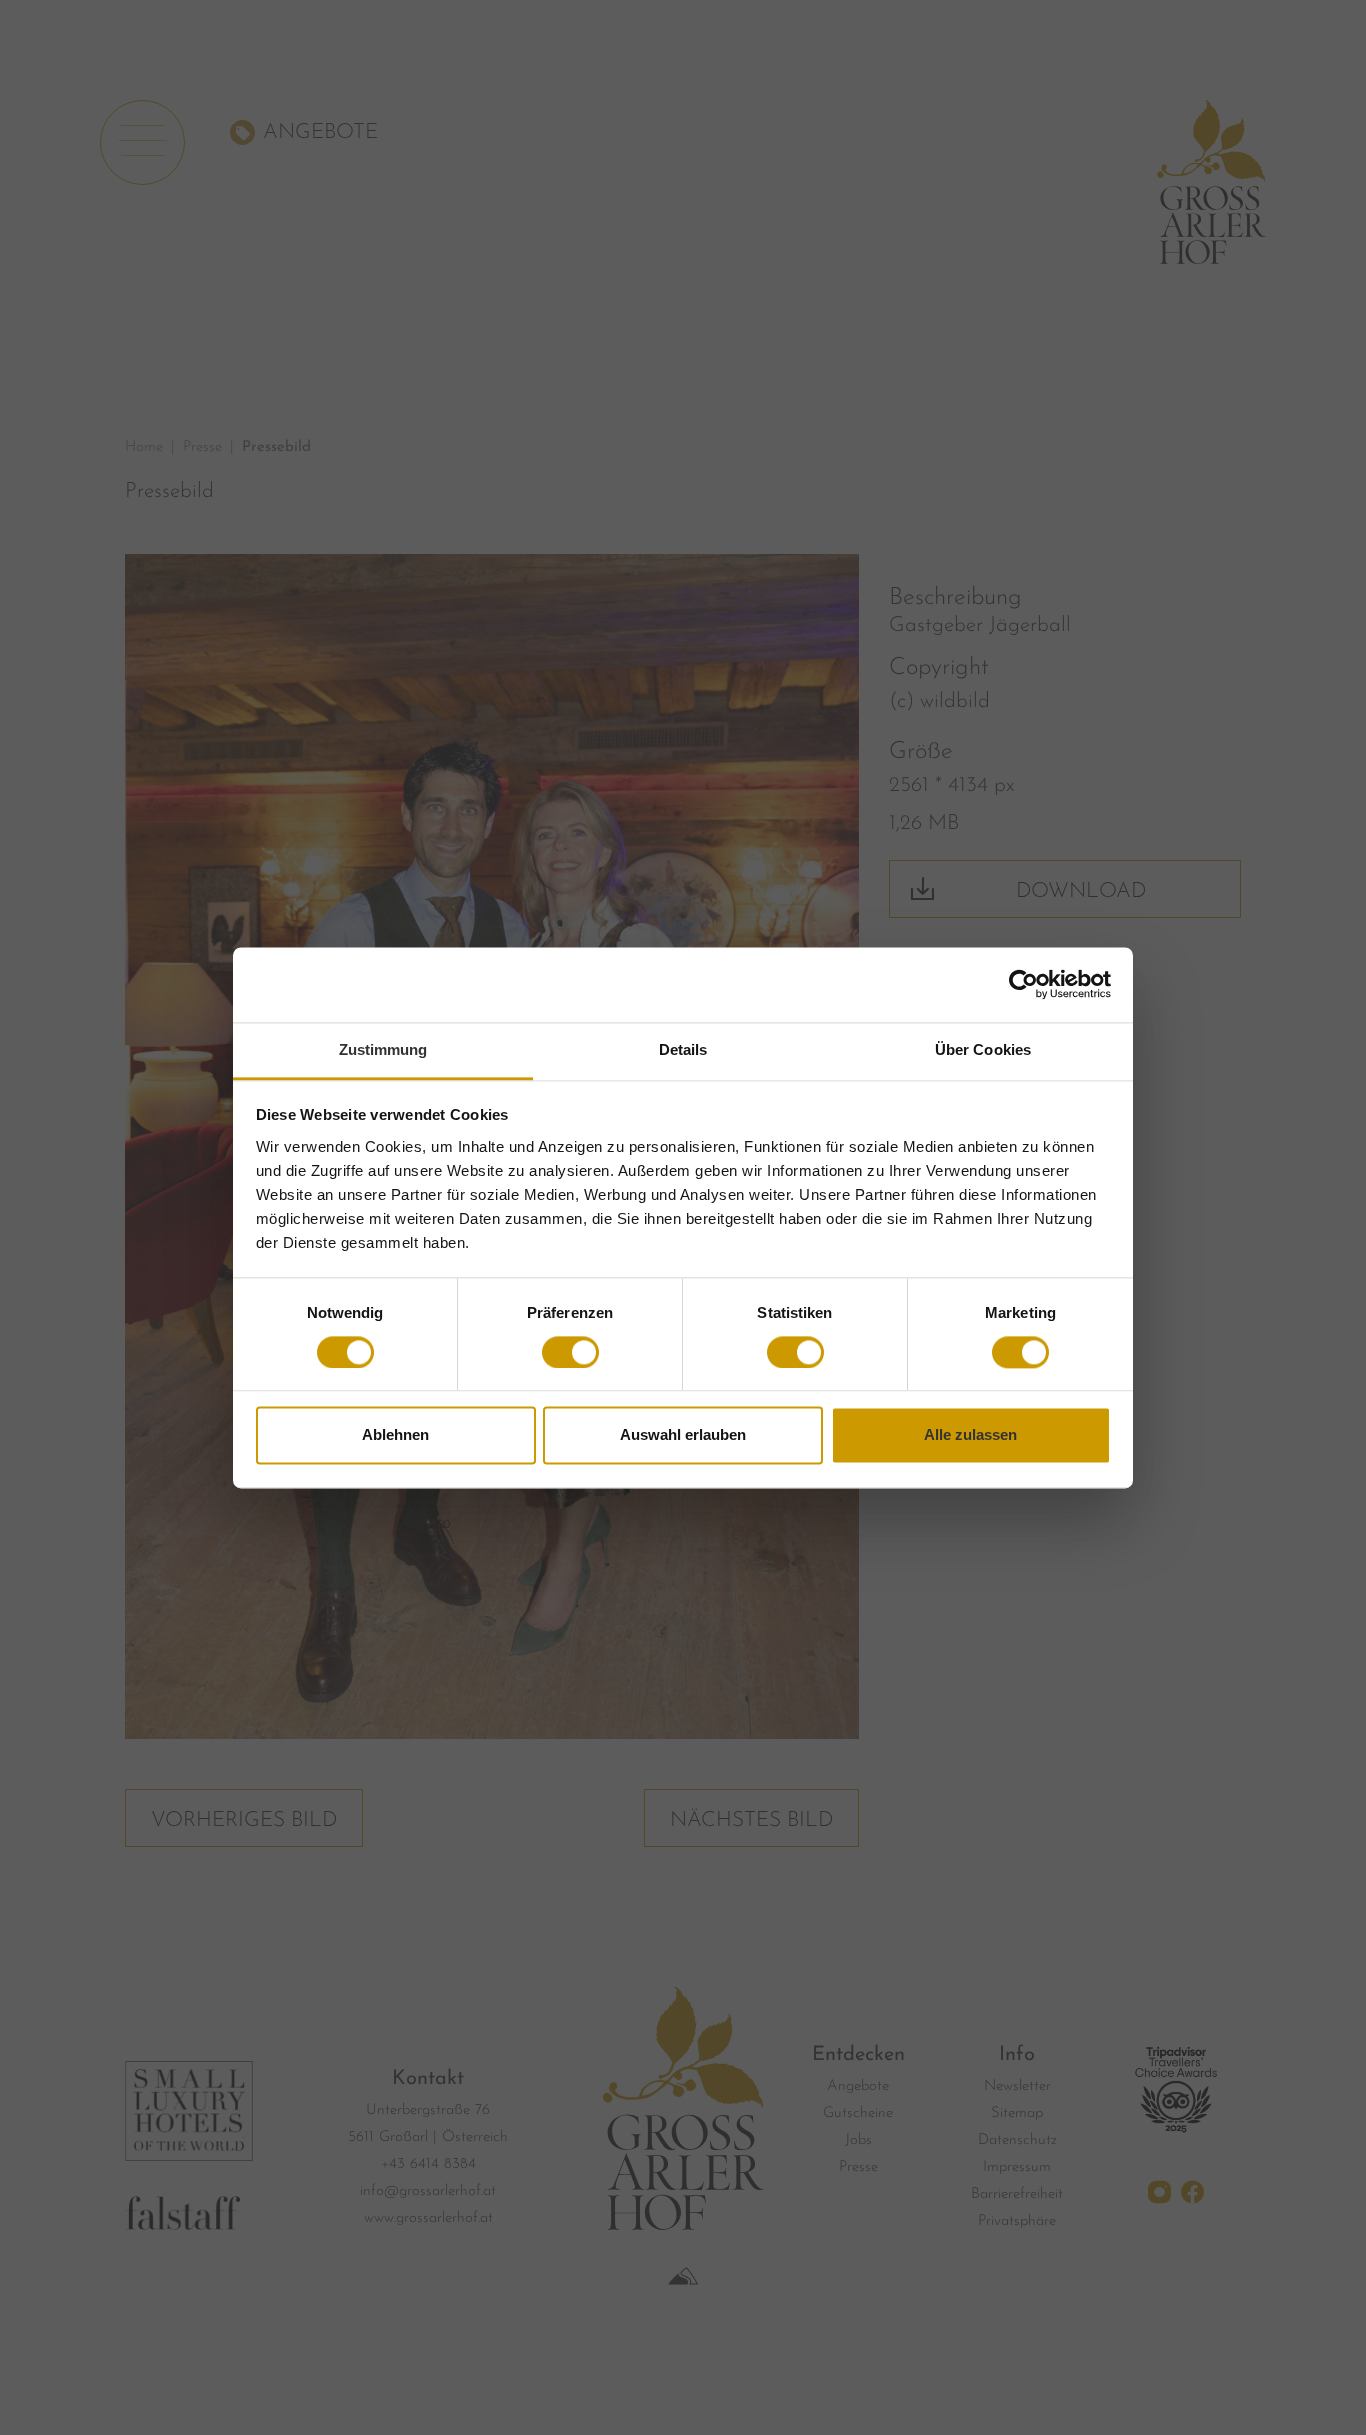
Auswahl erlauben (683, 1435)
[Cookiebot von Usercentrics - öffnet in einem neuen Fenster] (1023, 984)
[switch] (570, 1352)
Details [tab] (683, 1049)
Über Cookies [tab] (983, 1049)
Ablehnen (395, 1435)
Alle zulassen (970, 1435)
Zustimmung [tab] (383, 1049)
